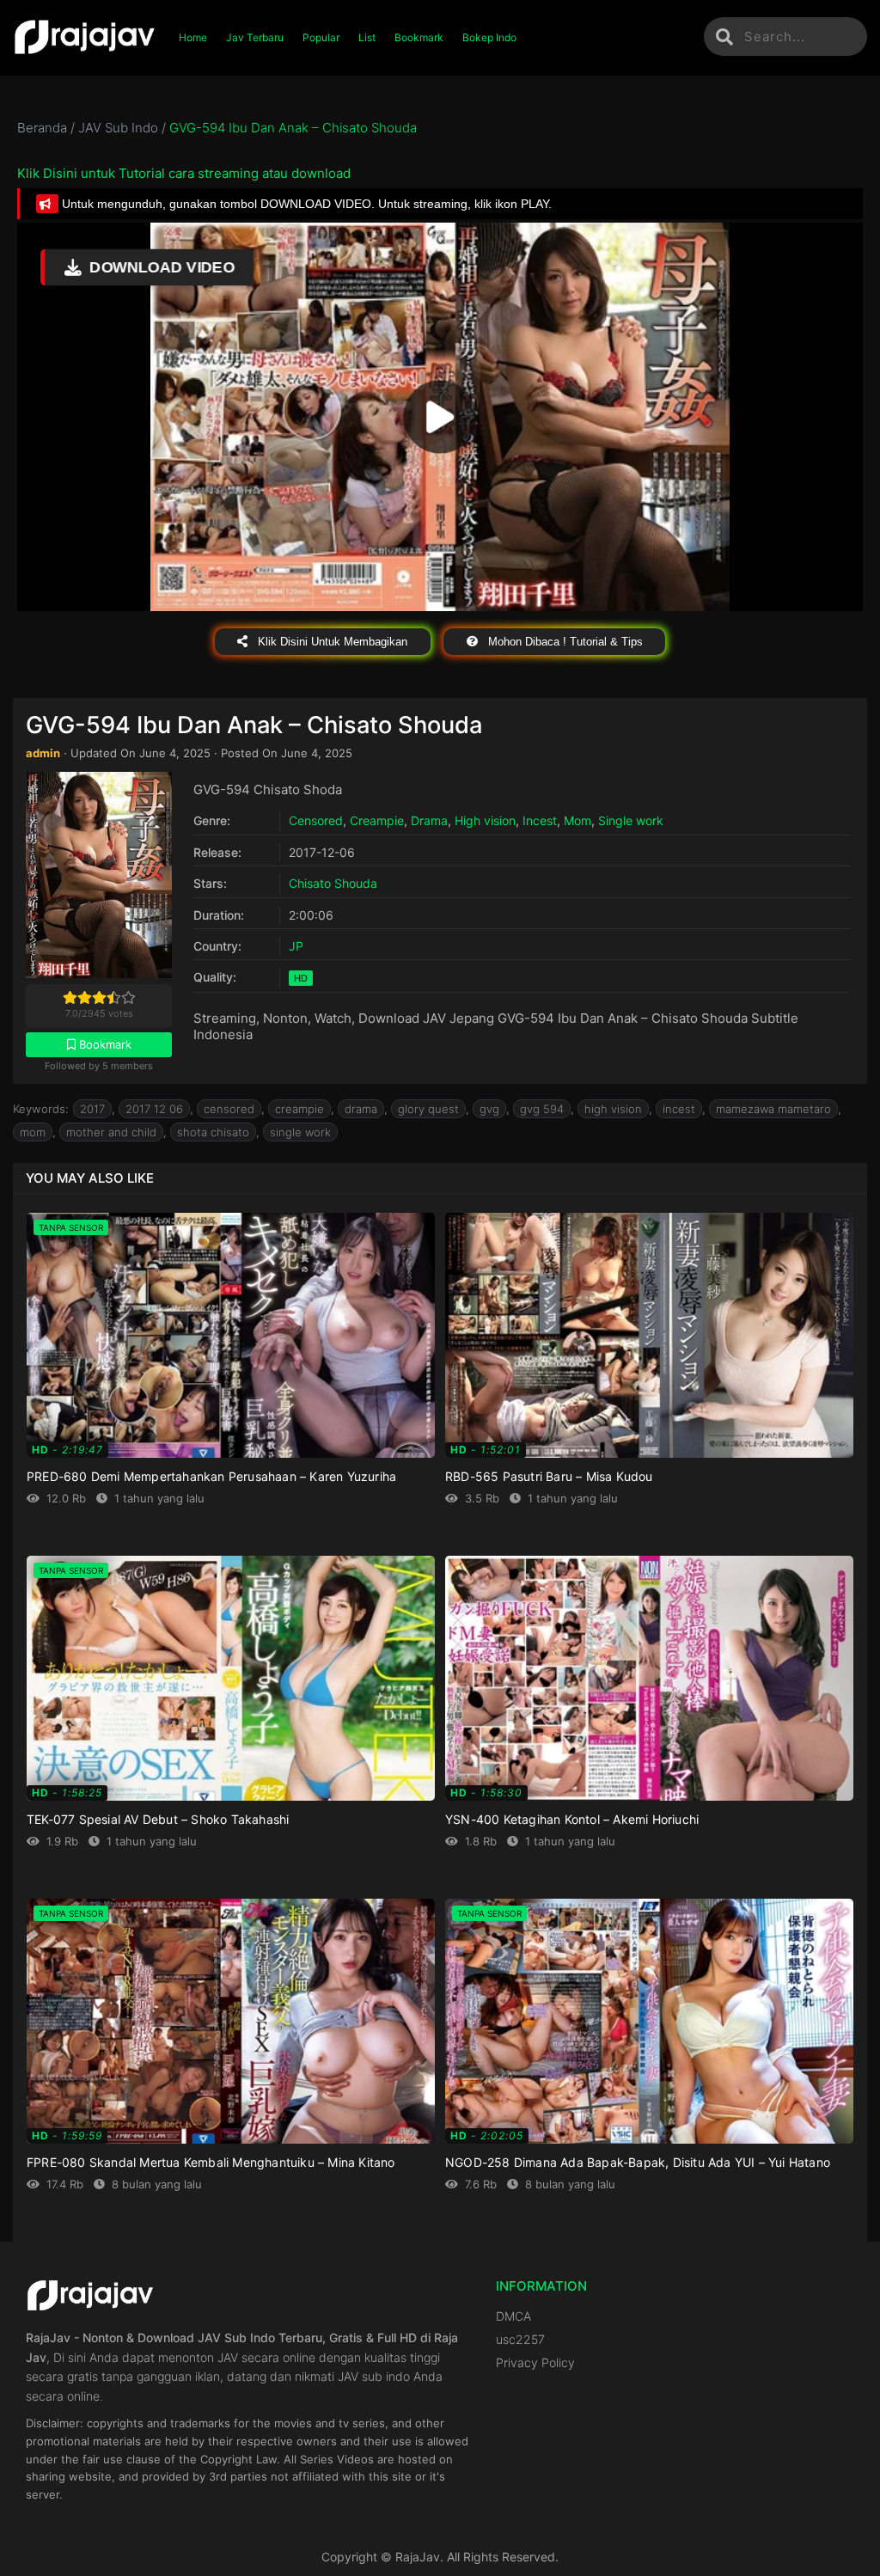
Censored (316, 820)
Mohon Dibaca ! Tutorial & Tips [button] (564, 642)
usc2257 (520, 2339)
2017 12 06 (154, 1109)
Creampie (377, 820)
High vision (485, 820)
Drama (429, 820)
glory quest (428, 1109)
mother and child (111, 1132)
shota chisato (213, 1132)
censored (229, 1109)
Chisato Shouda (333, 883)
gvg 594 (542, 1109)
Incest (540, 820)
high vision (613, 1109)
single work (300, 1132)
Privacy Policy (535, 2362)
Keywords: (41, 1109)
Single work (631, 820)
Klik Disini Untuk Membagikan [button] (331, 642)
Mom (577, 820)
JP (296, 946)
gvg (489, 1109)
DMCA (513, 2316)
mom (33, 1132)
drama (361, 1109)
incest (679, 1109)
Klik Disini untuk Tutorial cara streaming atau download (184, 173)
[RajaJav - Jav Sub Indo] (85, 38)
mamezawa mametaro (773, 1109)
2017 (92, 1109)
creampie (299, 1109)
